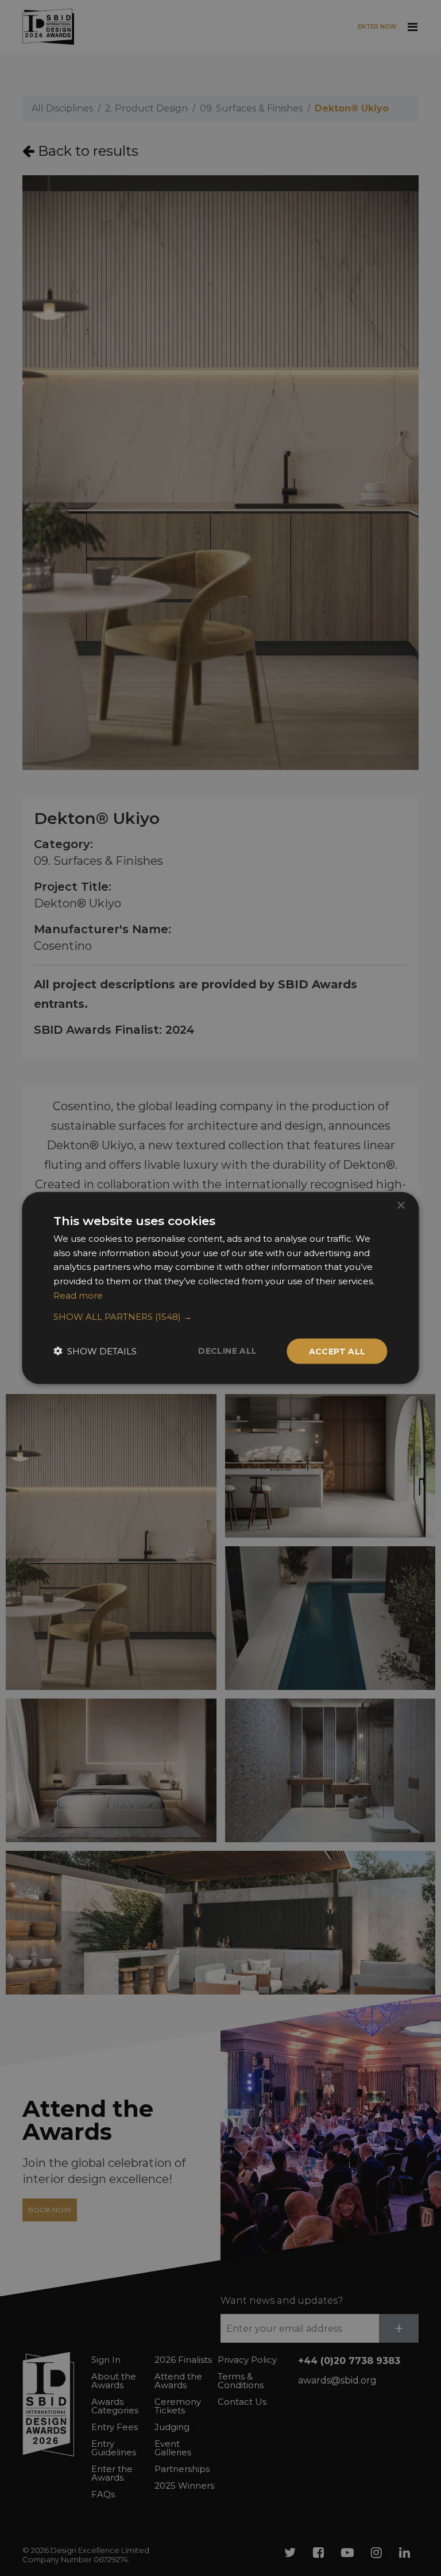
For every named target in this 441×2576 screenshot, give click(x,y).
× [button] (401, 1205)
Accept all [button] (337, 1351)
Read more (78, 1295)
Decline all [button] (227, 1350)
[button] (220, 1316)
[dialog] (220, 1288)
